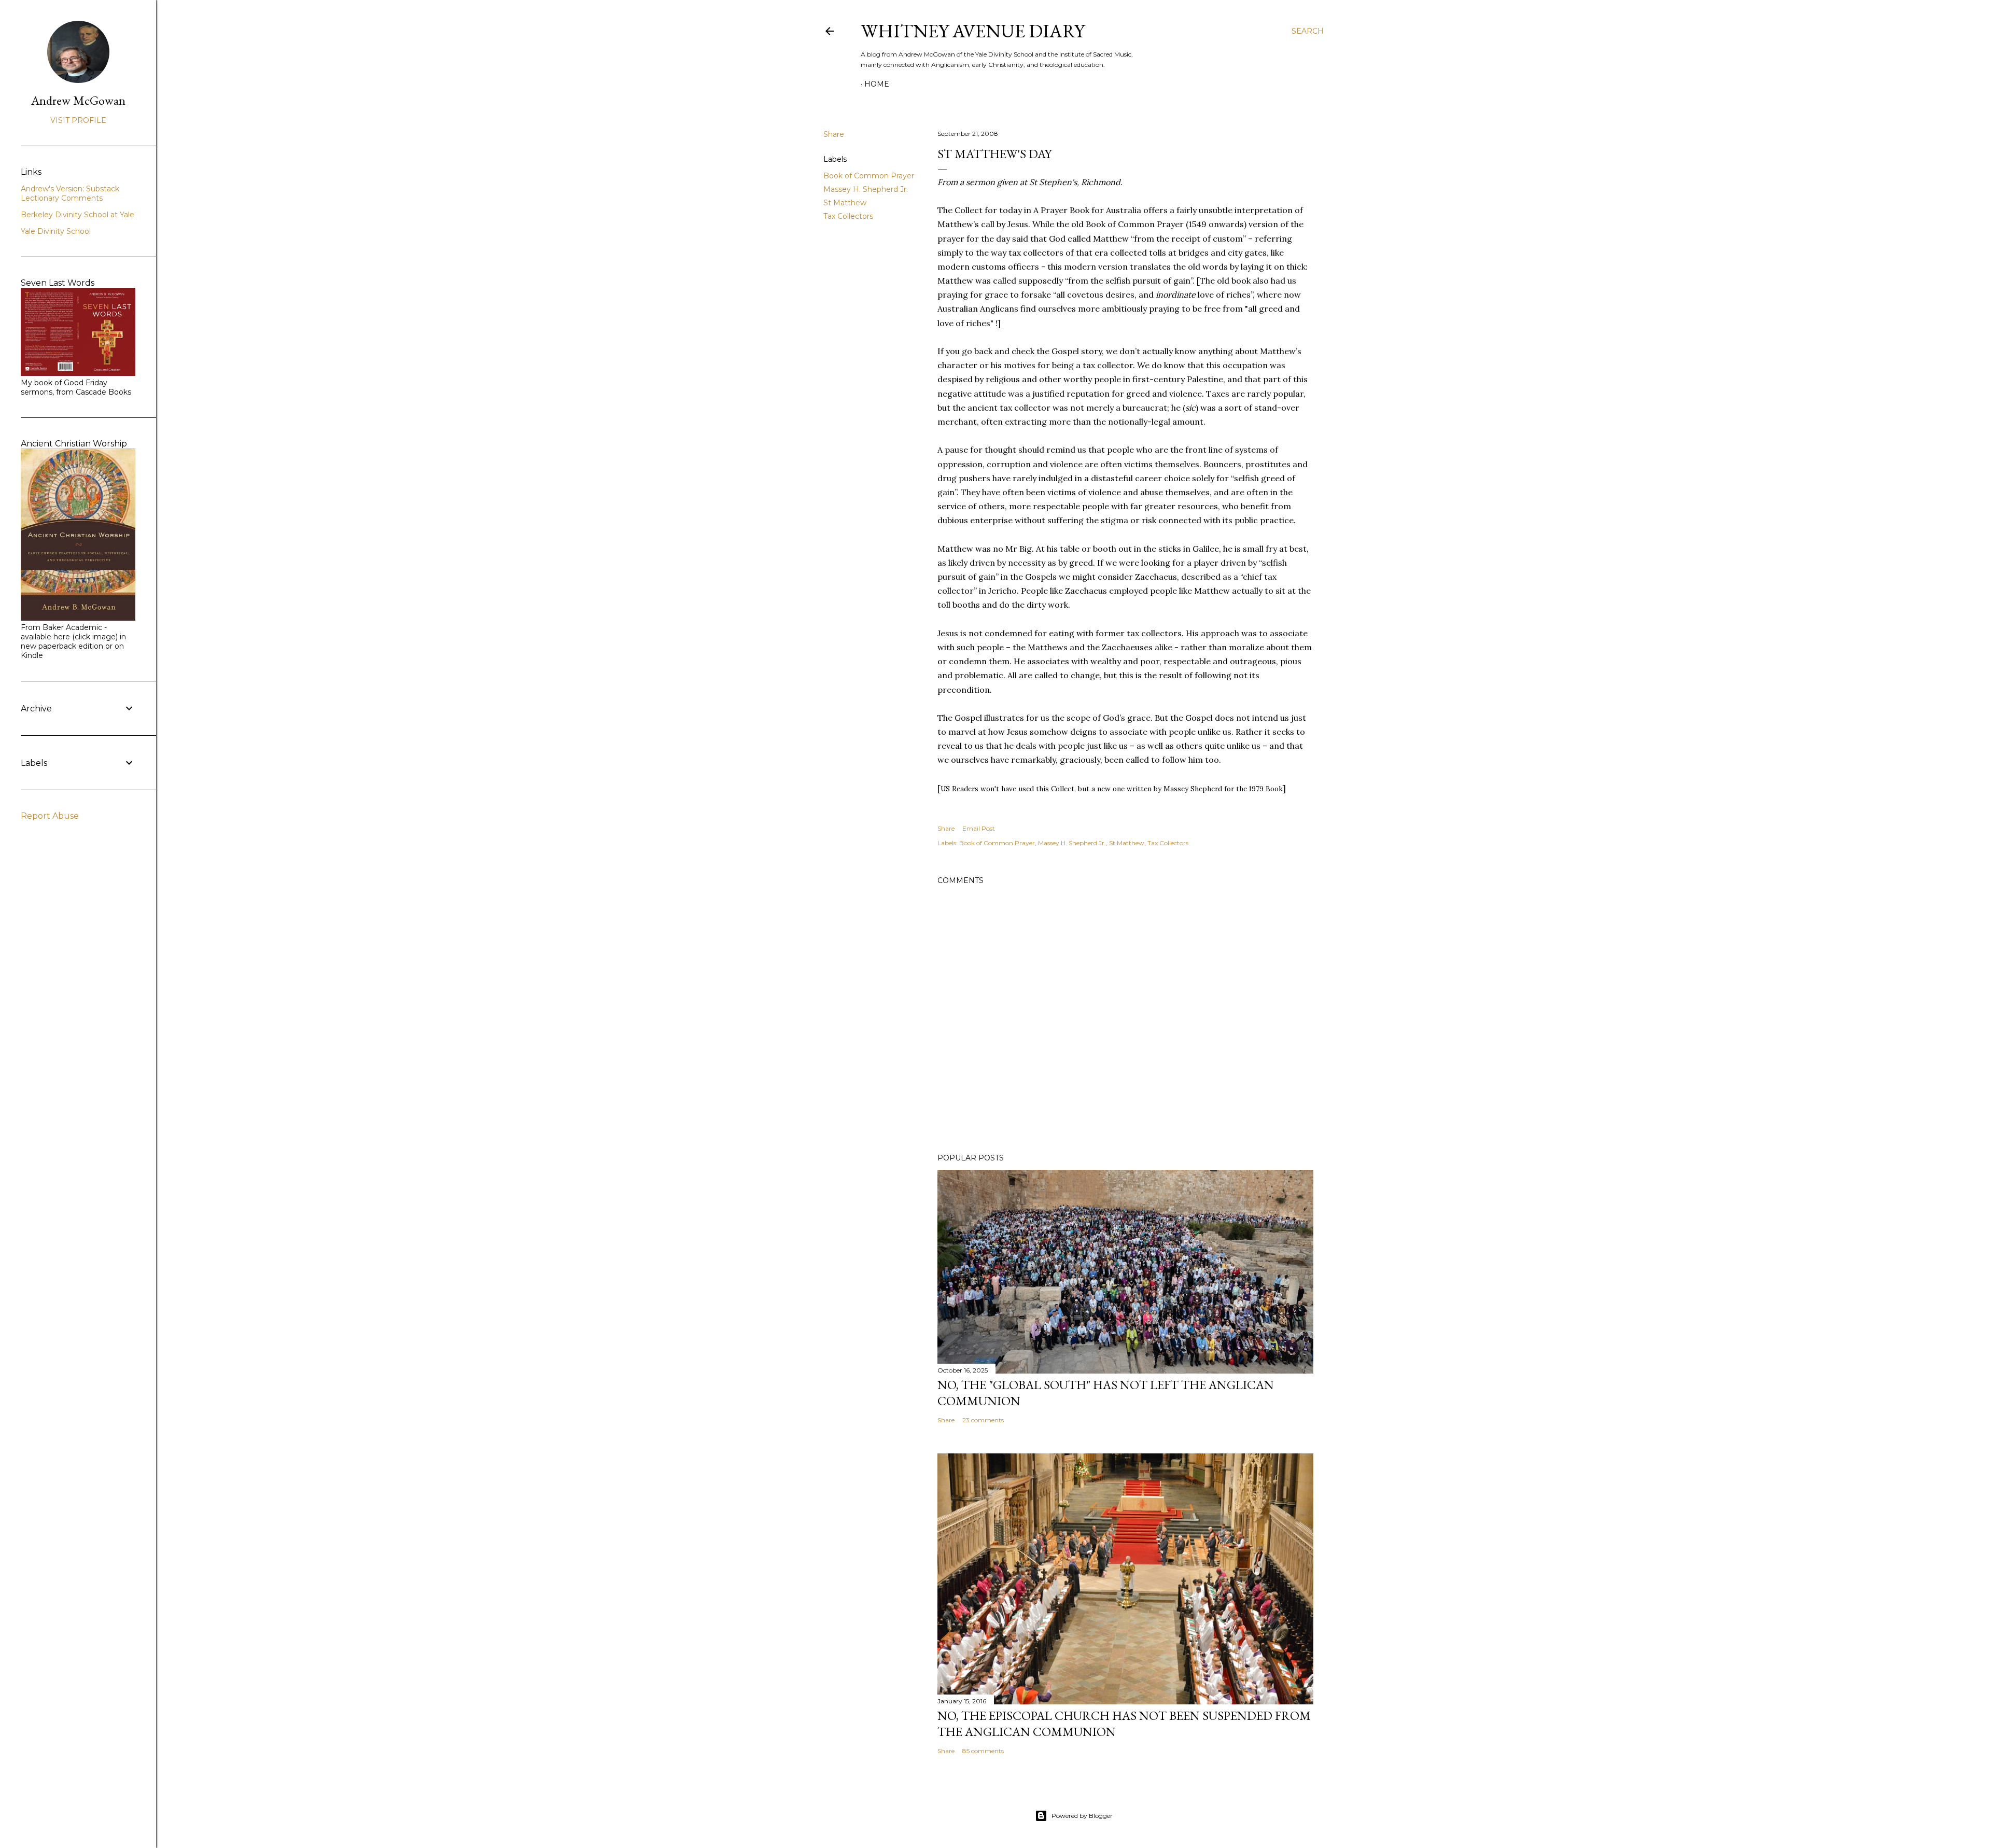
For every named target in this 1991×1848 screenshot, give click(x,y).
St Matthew (845, 203)
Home (877, 84)
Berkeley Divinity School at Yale (78, 215)
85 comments (983, 1751)
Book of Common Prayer (869, 176)
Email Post (979, 828)
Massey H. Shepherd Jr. (866, 189)
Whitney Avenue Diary (973, 31)
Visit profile (78, 120)
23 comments (983, 1420)
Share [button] (834, 134)
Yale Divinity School (56, 231)
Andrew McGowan (78, 100)
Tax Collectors (848, 216)
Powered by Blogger (1082, 1816)
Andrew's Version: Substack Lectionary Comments (70, 193)
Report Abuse (50, 816)
